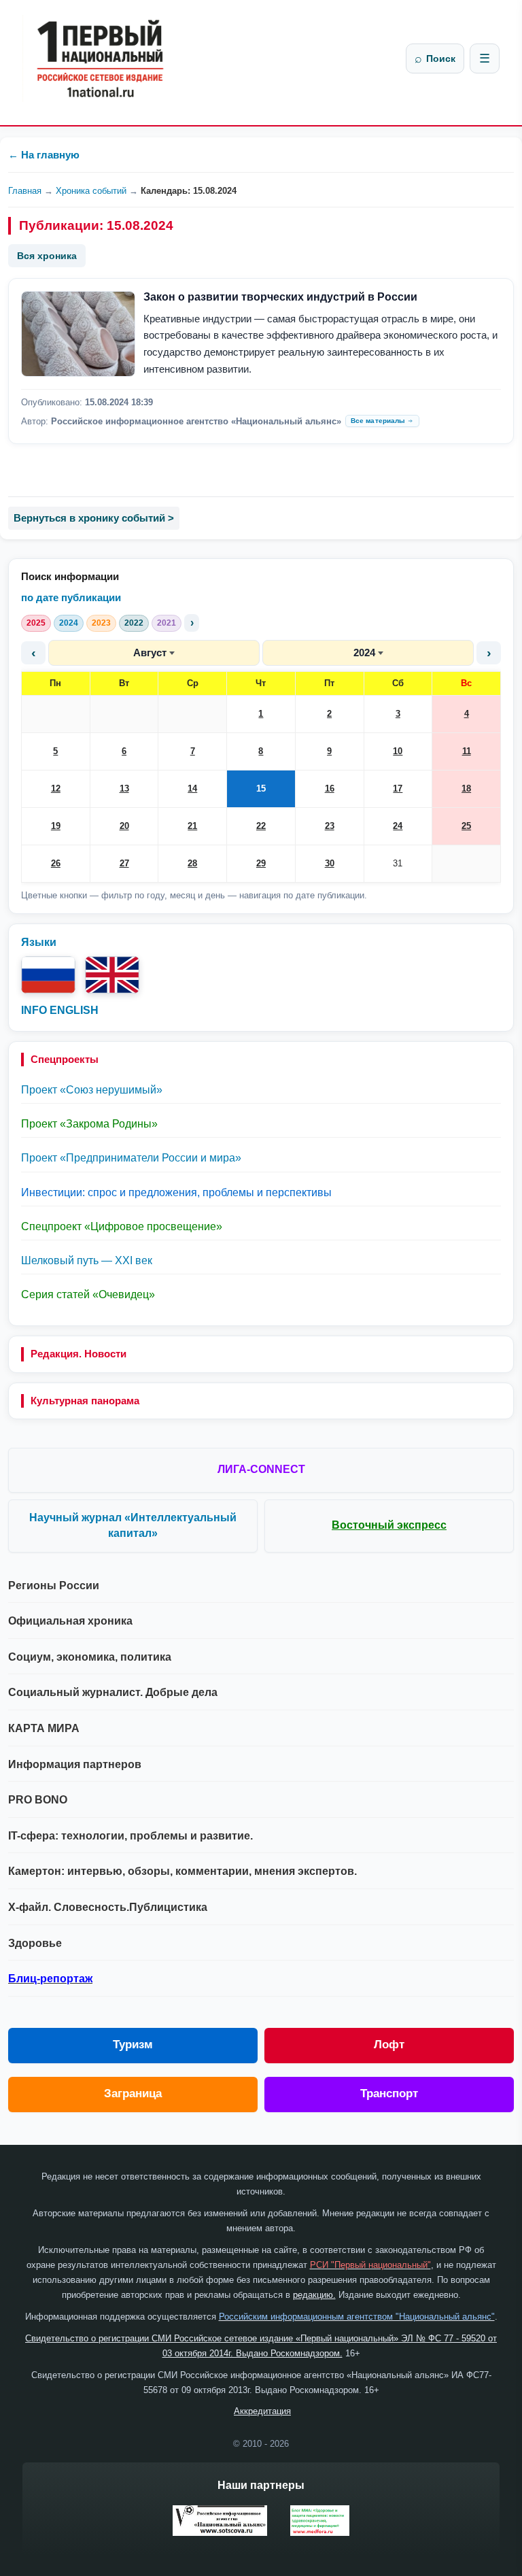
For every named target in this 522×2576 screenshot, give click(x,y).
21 (192, 826)
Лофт (389, 2045)
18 (466, 789)
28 (192, 863)
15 (261, 789)
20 (124, 826)
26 (56, 863)
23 (330, 826)
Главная (25, 191)
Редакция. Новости (79, 1354)
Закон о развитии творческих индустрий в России (280, 297)
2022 (134, 623)
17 (398, 789)
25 (466, 826)
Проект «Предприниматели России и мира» (131, 1158)
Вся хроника (47, 256)
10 (398, 751)
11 (467, 751)
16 (330, 789)
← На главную (44, 155)
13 (124, 789)
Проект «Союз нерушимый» (92, 1090)
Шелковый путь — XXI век (87, 1260)
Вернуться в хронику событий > (94, 518)
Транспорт (389, 2094)
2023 (101, 623)
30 (330, 863)
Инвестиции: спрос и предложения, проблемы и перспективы (176, 1192)
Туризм (133, 2045)
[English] (112, 975)
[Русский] (48, 975)
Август (150, 653)
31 (398, 863)
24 (398, 826)
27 (124, 863)
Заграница (133, 2094)
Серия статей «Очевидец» (88, 1294)
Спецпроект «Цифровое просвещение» (122, 1226)
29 (261, 863)
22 (261, 826)
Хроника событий (91, 191)
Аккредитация (262, 2411)
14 (192, 789)
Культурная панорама (85, 1401)
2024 (69, 623)
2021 (167, 623)
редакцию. (314, 2295)
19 (56, 826)
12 (56, 789)
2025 (36, 623)
